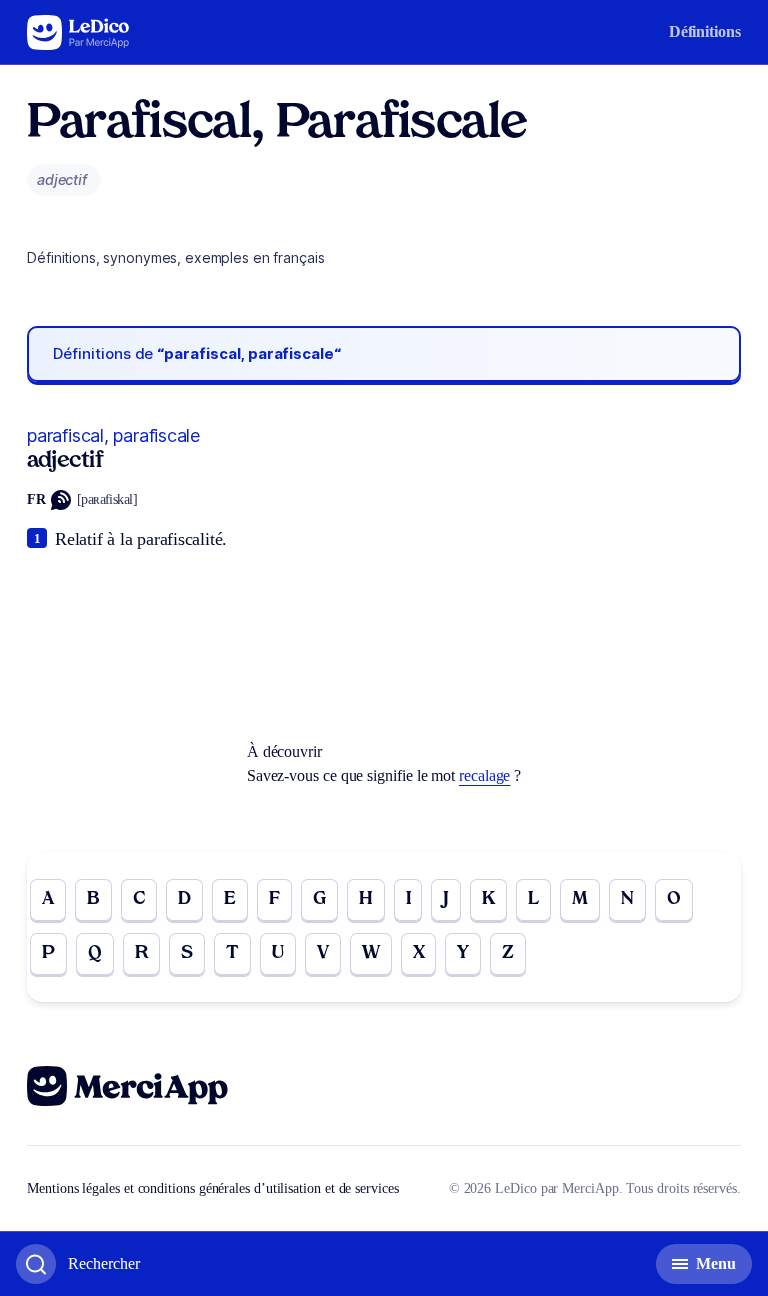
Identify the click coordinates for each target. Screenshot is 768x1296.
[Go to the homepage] (78, 32)
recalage (484, 775)
